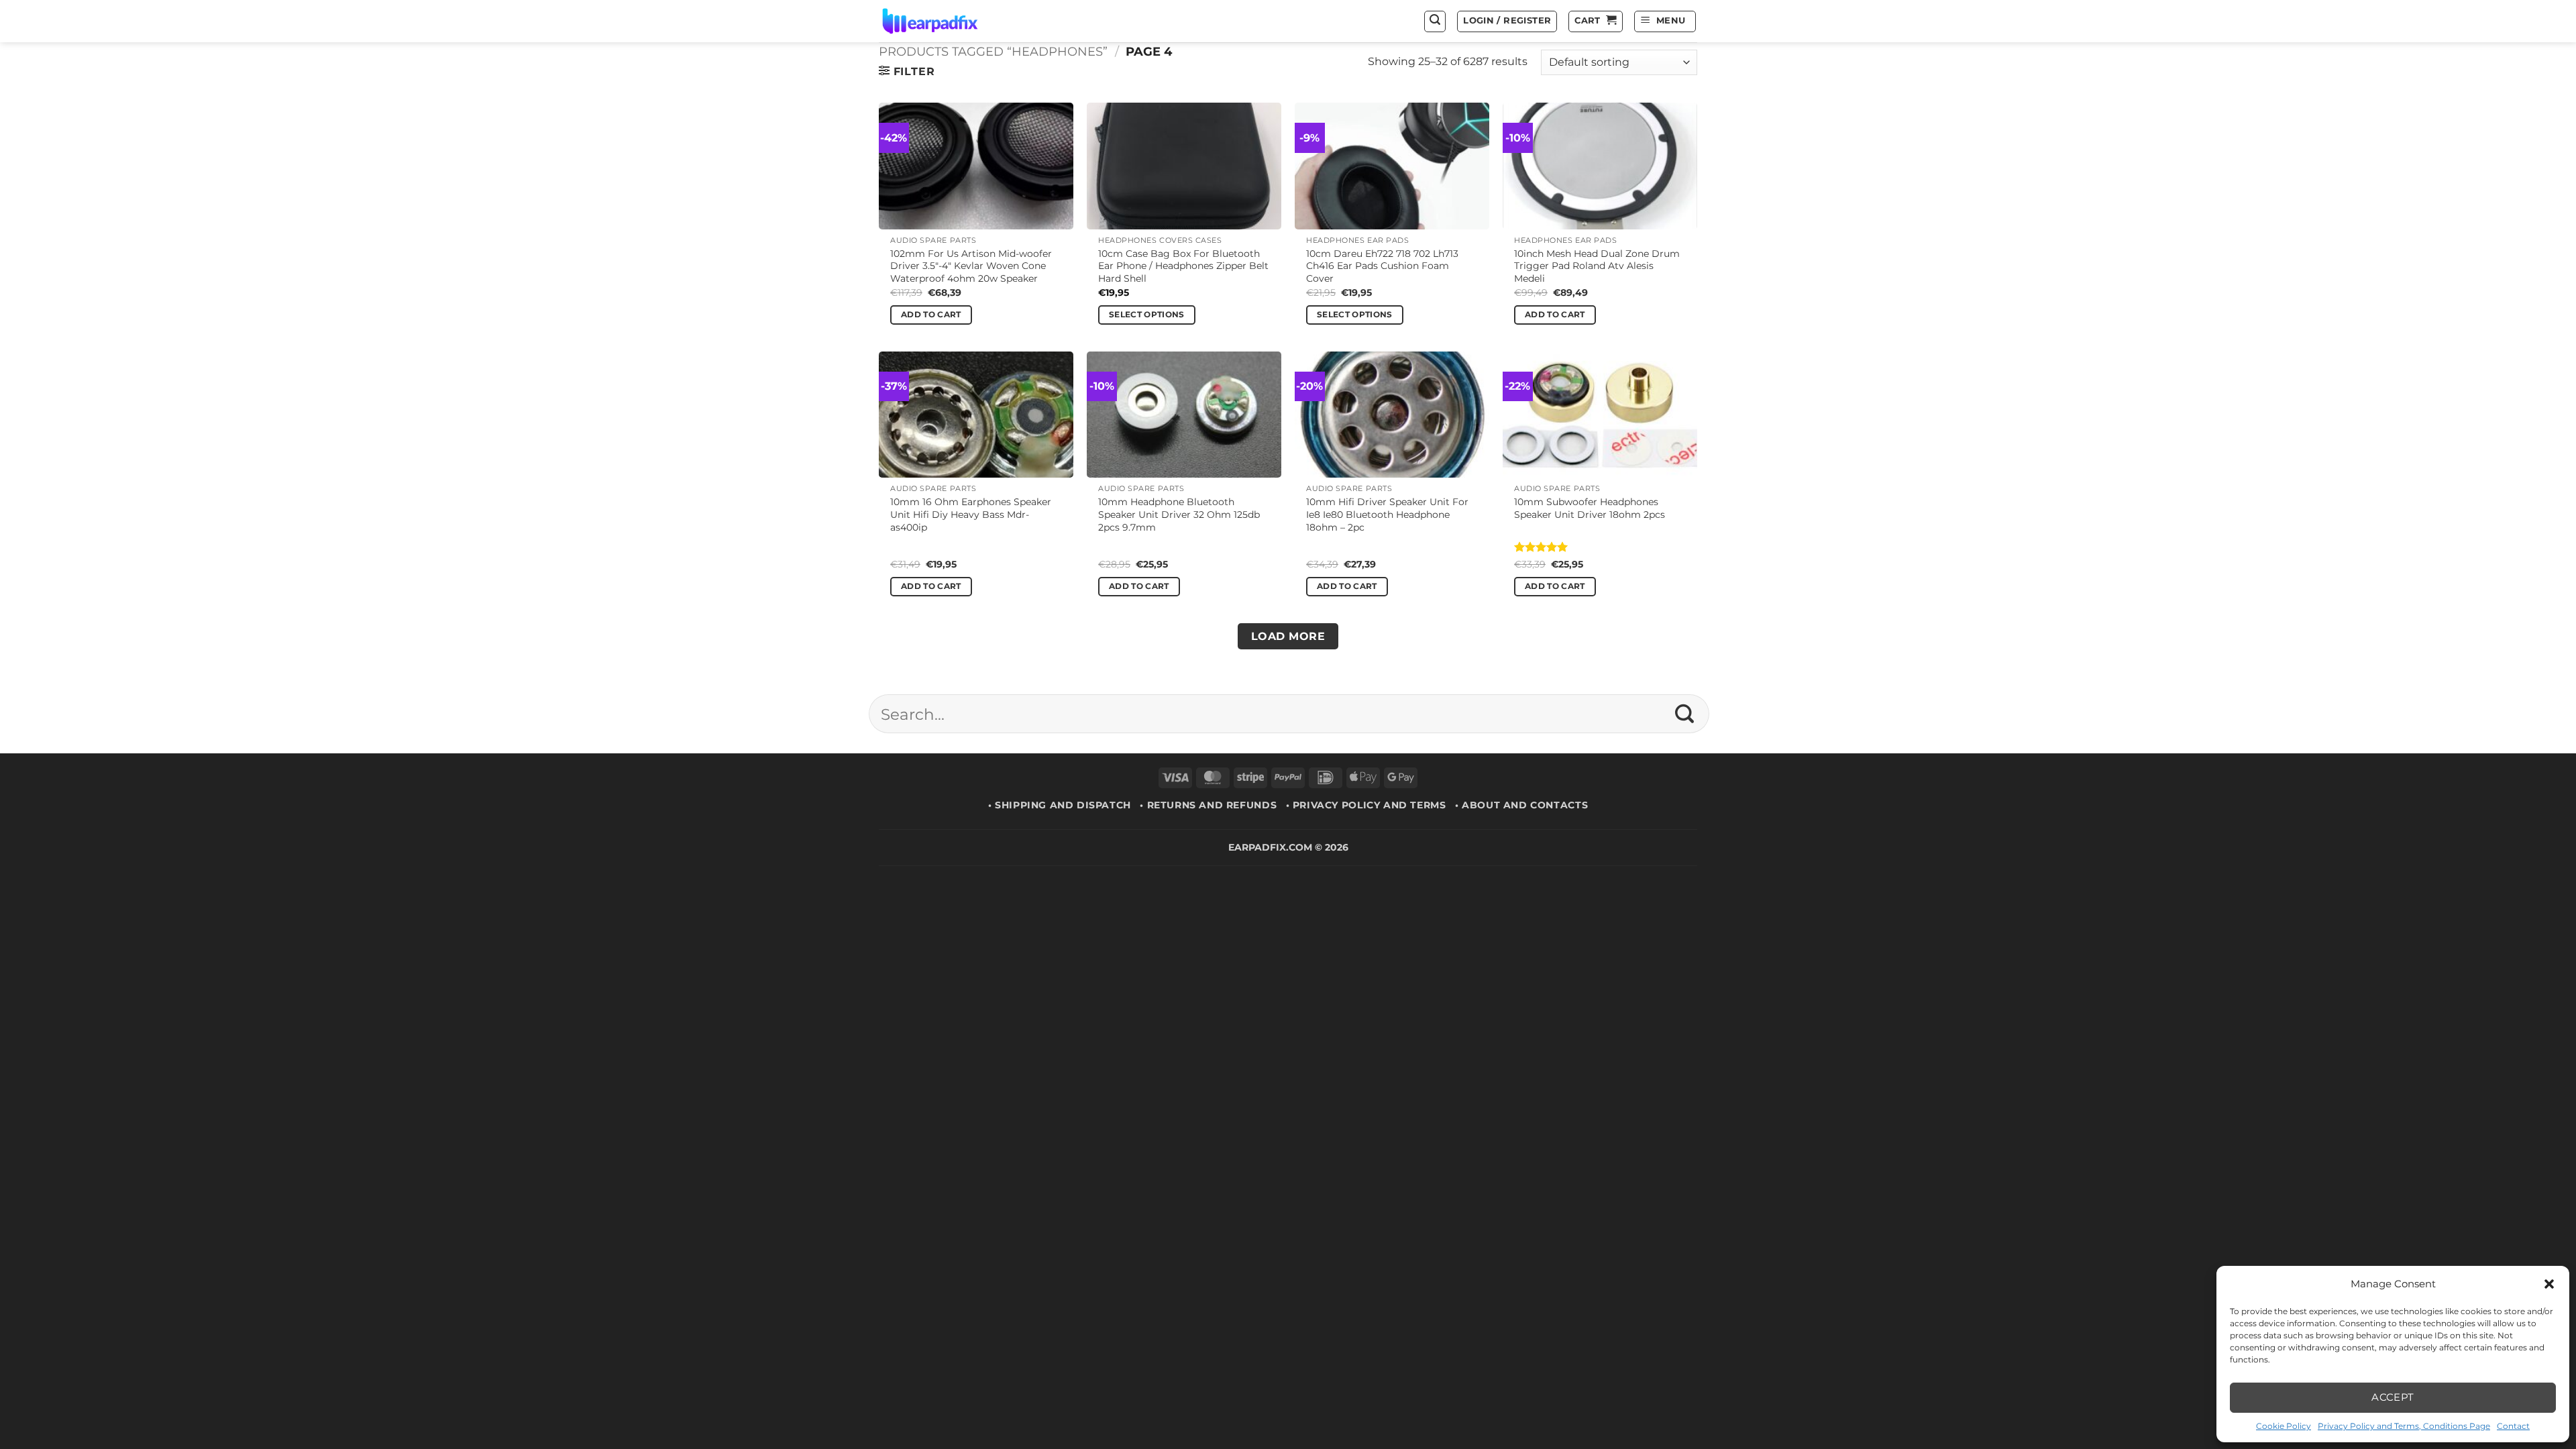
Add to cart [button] (931, 315)
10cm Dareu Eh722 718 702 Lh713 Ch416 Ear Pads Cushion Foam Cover (1382, 266)
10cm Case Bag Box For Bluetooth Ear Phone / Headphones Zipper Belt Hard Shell (1183, 266)
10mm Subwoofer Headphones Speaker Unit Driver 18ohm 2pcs (1590, 508)
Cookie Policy (2284, 1426)
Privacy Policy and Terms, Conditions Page (2404, 1426)
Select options (1147, 315)
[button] (2549, 1284)
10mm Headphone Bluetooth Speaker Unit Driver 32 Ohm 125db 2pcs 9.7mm (1179, 514)
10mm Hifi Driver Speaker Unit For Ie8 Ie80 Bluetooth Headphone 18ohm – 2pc (1387, 514)
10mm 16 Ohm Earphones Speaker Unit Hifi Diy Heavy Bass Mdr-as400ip (971, 514)
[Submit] (1685, 714)
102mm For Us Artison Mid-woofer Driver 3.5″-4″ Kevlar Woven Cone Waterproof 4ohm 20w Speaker (971, 266)
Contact (2513, 1426)
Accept (2393, 1397)
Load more (1288, 636)
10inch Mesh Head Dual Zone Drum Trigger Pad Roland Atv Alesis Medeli (1597, 266)
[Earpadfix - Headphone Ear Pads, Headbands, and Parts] (947, 21)
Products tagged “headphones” (993, 51)
